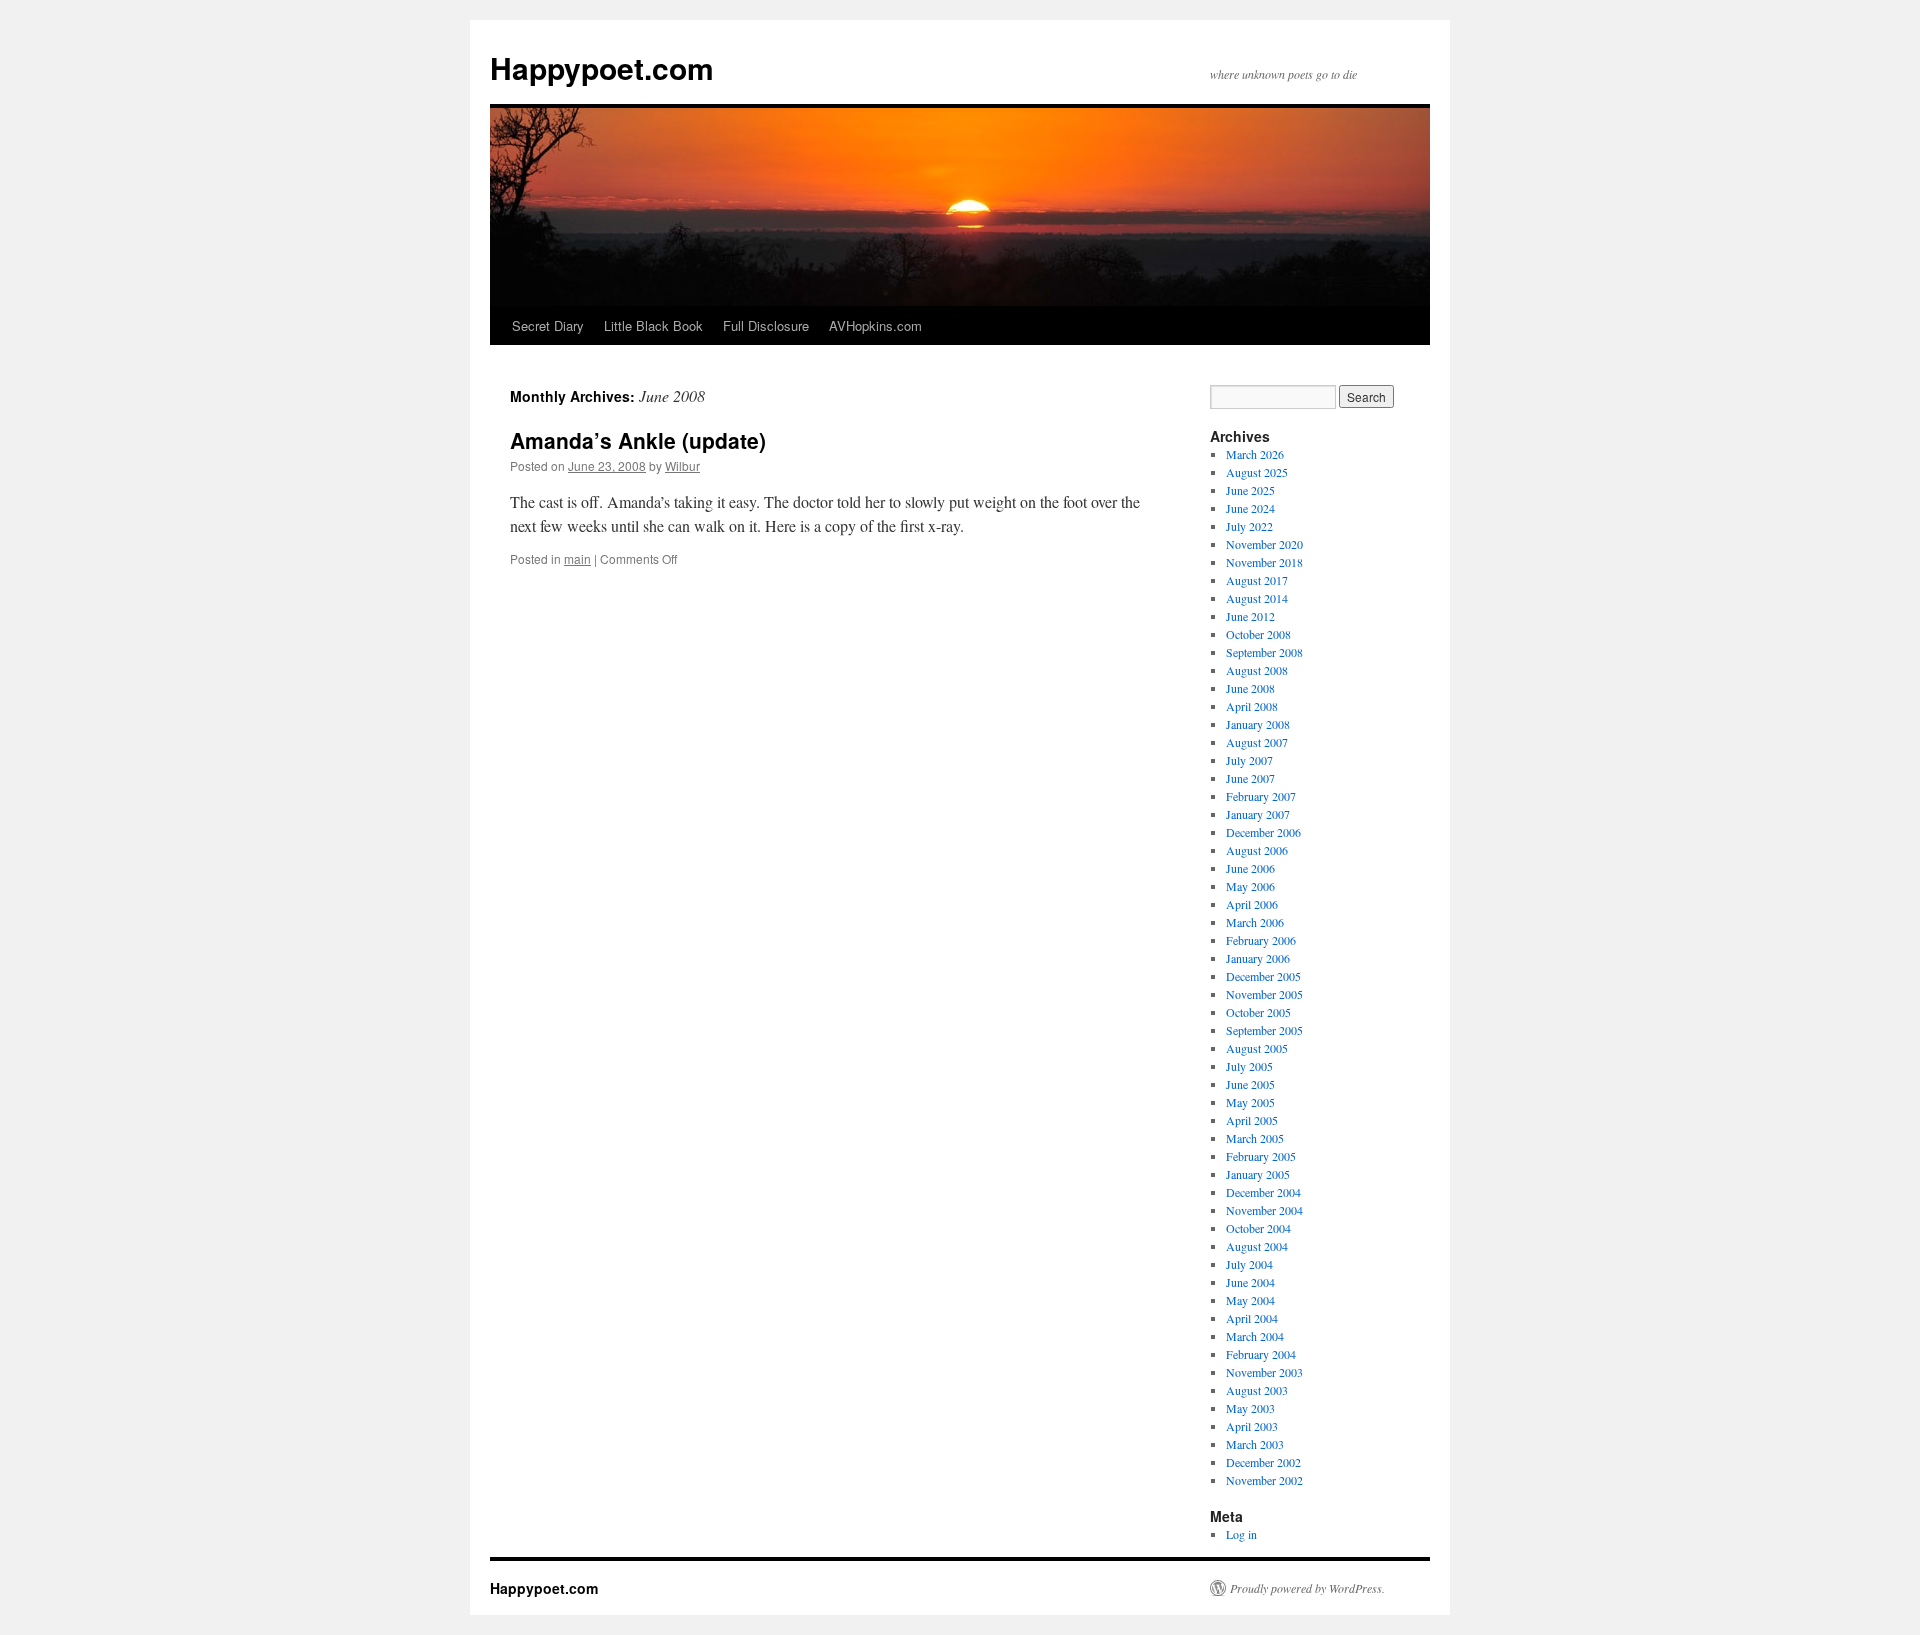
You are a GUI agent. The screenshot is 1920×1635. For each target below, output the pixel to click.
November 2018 (1264, 562)
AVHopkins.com (875, 325)
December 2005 (1263, 976)
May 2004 (1250, 1300)
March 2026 (1255, 454)
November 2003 (1264, 1372)
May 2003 (1250, 1408)
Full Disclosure (766, 325)
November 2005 (1264, 994)
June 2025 (1250, 490)
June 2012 (1250, 616)
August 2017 (1257, 580)
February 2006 (1261, 940)
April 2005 (1252, 1120)
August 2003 (1257, 1390)
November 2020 (1264, 544)
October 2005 (1258, 1012)
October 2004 (1258, 1228)
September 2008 (1264, 652)
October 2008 (1258, 634)
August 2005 (1257, 1048)
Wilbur (682, 465)
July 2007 (1249, 760)
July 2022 (1249, 526)
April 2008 (1252, 706)
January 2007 (1258, 814)
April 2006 (1252, 904)
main (577, 558)
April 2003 (1252, 1426)
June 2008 (1250, 688)
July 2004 (1249, 1264)
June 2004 (1250, 1282)
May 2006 (1250, 886)
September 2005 (1264, 1030)
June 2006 (1250, 868)
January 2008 (1258, 724)
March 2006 (1255, 922)
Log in (1241, 1534)
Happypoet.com (602, 67)
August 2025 (1257, 472)
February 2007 (1261, 796)
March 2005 (1255, 1138)
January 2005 (1258, 1174)
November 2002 (1264, 1480)
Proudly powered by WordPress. (1307, 1588)
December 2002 (1263, 1462)
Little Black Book (653, 325)
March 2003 (1255, 1444)
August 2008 (1257, 670)
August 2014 (1257, 598)
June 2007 (1250, 778)
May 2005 (1250, 1102)
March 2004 (1255, 1336)
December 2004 (1263, 1192)
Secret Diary (548, 325)
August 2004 (1257, 1246)
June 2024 (1250, 508)
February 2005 (1261, 1156)
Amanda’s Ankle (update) (638, 440)
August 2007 (1257, 742)
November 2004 (1264, 1210)
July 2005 (1249, 1066)
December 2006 (1263, 832)
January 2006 (1258, 958)
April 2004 (1252, 1318)
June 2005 (1250, 1084)
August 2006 (1257, 850)
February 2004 (1261, 1354)
